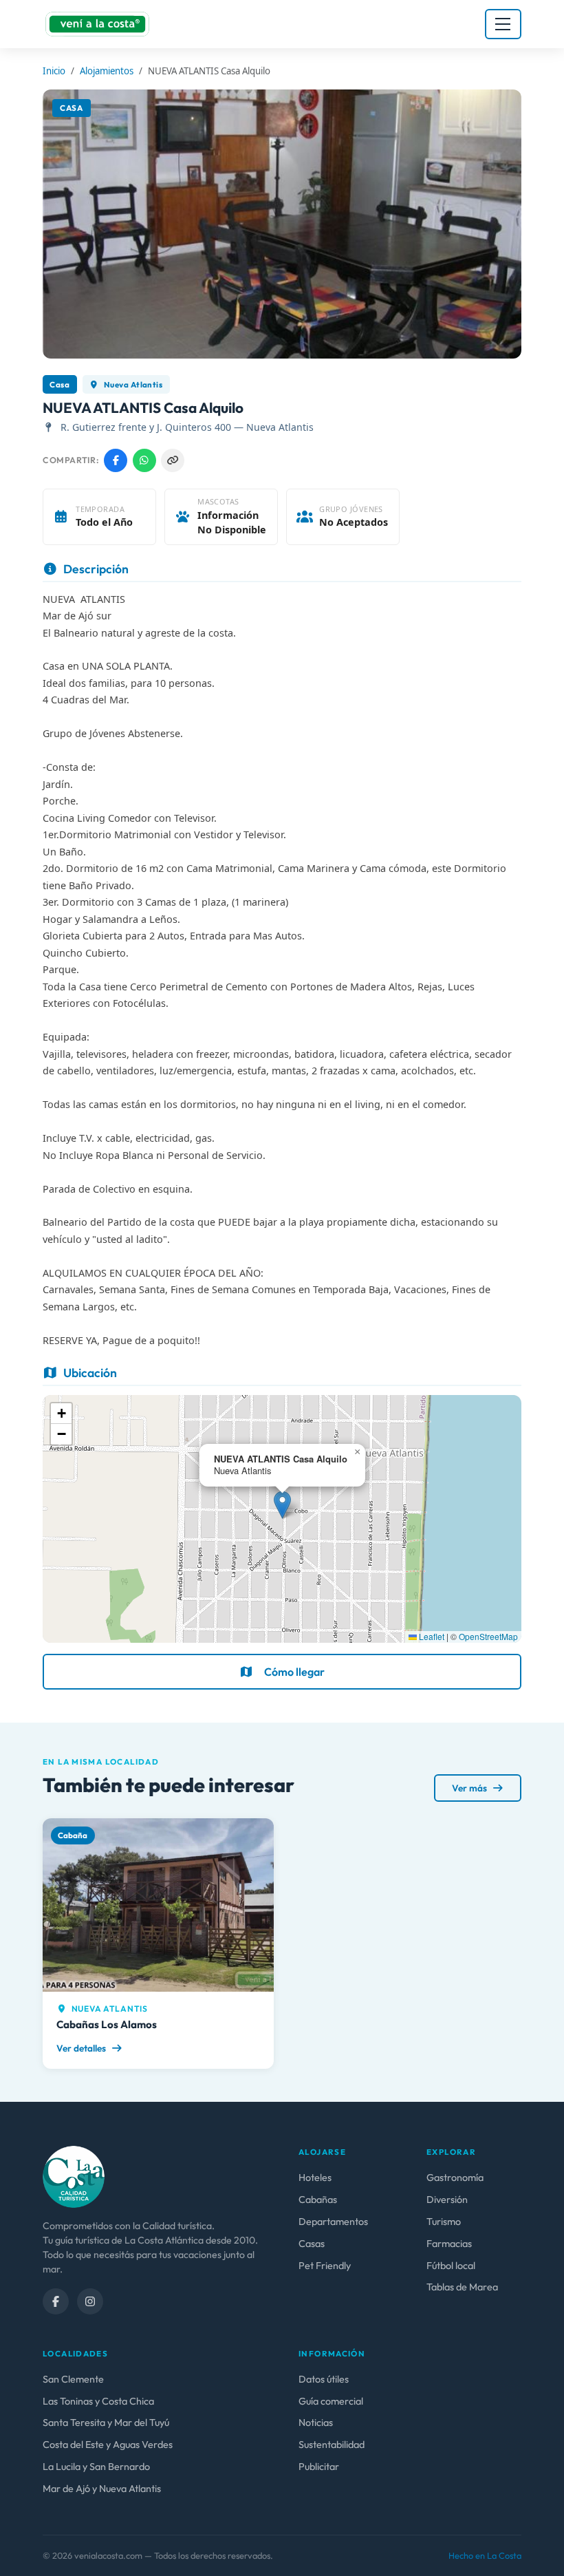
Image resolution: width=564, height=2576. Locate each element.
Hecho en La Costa (485, 2555)
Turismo (444, 2222)
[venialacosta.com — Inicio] (97, 24)
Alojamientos (107, 71)
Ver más (470, 1788)
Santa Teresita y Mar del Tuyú (106, 2423)
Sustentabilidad (332, 2445)
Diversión (447, 2200)
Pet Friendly (325, 2266)
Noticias (316, 2423)
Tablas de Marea (462, 2287)
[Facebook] (56, 2301)
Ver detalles (82, 2048)
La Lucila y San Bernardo (96, 2467)
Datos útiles (324, 2379)
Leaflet (431, 1636)
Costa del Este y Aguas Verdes (108, 2445)
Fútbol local (451, 2266)
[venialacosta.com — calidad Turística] (74, 2175)
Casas (312, 2244)
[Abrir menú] (503, 24)
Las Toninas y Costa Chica (98, 2401)
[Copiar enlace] (173, 460)
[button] (282, 1505)
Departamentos (333, 2222)
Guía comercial (331, 2401)
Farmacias (449, 2244)
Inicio (54, 71)
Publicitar (319, 2467)
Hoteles (315, 2178)
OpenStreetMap (488, 1636)
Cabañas (318, 2200)
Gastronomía (455, 2178)
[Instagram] (90, 2301)
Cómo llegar (294, 1672)
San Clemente (73, 2379)
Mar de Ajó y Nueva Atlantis (102, 2489)
